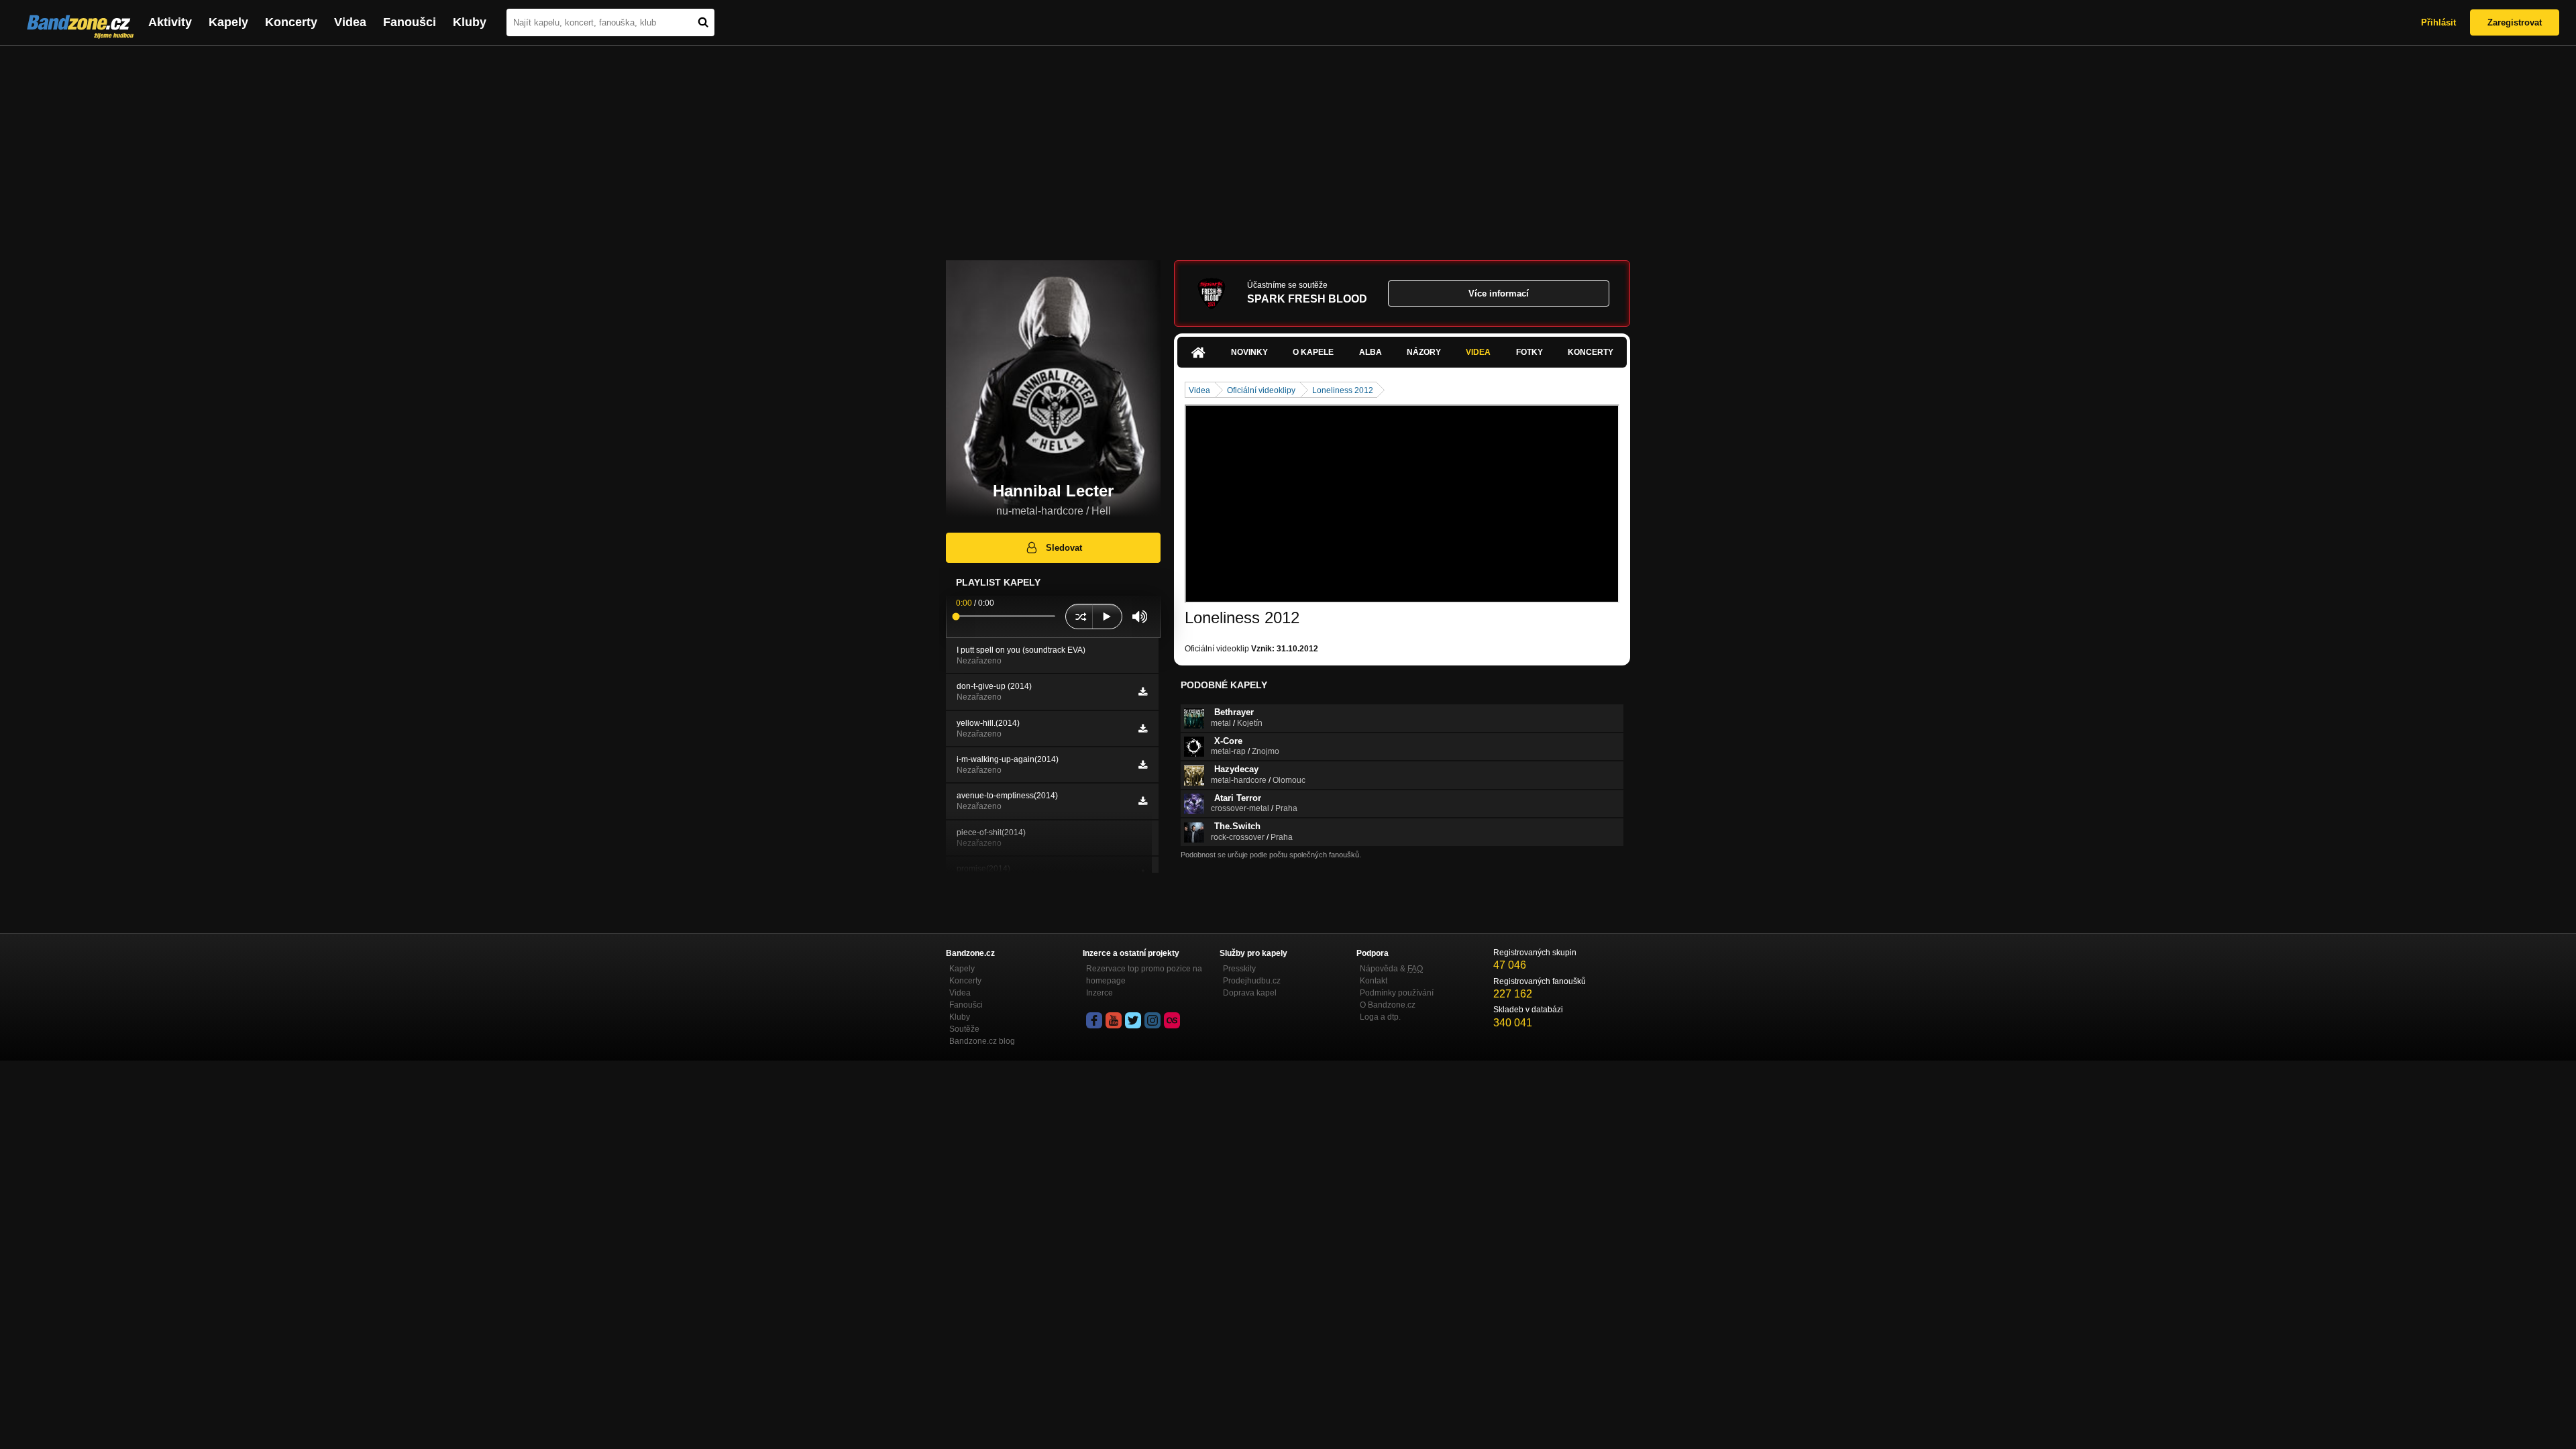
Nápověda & (1391, 969)
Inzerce (1099, 993)
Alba (1371, 352)
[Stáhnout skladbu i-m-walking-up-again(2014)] (1143, 765)
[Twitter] (1133, 1020)
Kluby (470, 22)
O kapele (1313, 352)
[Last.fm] (1172, 1020)
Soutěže (964, 1029)
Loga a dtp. (1380, 1017)
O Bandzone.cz (1388, 1005)
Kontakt (1374, 981)
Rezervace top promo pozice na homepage (1144, 975)
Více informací (1499, 293)
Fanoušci (410, 22)
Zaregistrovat (2515, 22)
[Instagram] (1152, 1020)
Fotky (1529, 352)
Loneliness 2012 (1343, 390)
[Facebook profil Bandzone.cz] (1094, 1020)
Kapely (228, 22)
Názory (1424, 352)
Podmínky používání (1397, 993)
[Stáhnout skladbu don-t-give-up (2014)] (1143, 692)
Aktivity (170, 22)
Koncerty (291, 22)
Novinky (1249, 352)
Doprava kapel (1250, 993)
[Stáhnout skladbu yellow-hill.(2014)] (1143, 729)
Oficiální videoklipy (1261, 390)
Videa (350, 22)
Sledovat (1064, 548)
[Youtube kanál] (1114, 1020)
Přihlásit (2438, 22)
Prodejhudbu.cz (1252, 981)
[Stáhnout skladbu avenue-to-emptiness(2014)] (1143, 801)
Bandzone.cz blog (982, 1041)
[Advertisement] (1288, 146)
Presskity (1239, 969)
